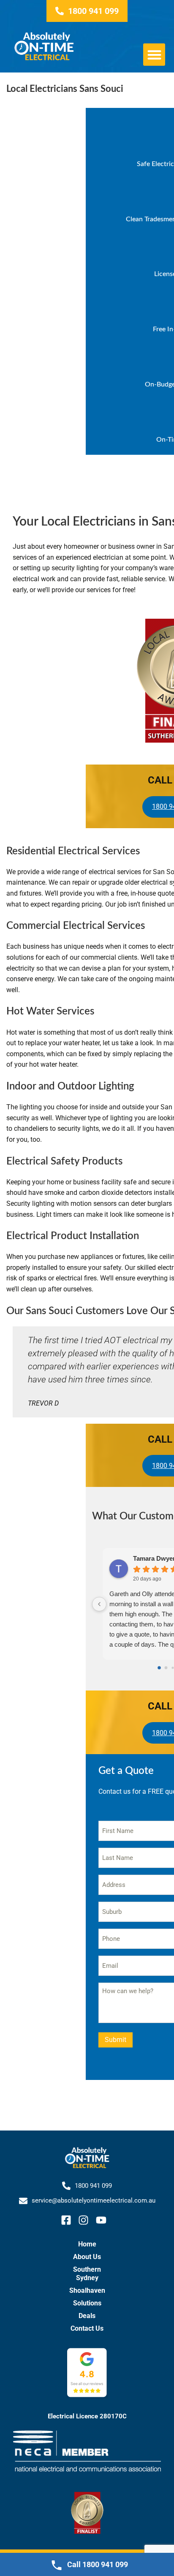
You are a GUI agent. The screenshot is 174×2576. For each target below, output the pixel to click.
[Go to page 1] (166, 1668)
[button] (154, 55)
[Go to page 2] (173, 1668)
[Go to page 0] (159, 1668)
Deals (87, 2316)
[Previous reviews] (99, 1604)
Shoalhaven (87, 2290)
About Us (87, 2257)
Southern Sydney (87, 2274)
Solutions (87, 2303)
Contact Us (87, 2328)
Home (87, 2244)
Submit (116, 2040)
